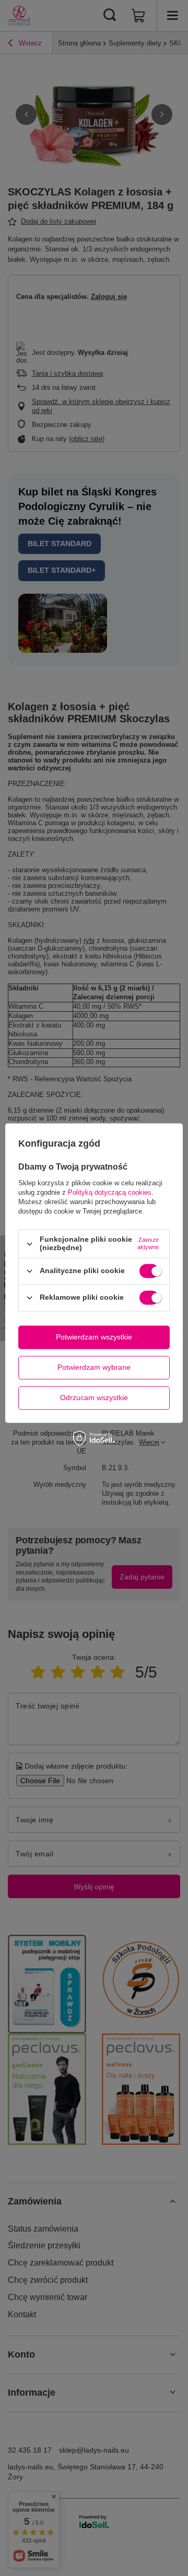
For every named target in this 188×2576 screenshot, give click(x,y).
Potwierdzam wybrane (94, 1367)
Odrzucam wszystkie (94, 1397)
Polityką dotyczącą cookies (110, 1193)
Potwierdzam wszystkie (94, 1337)
